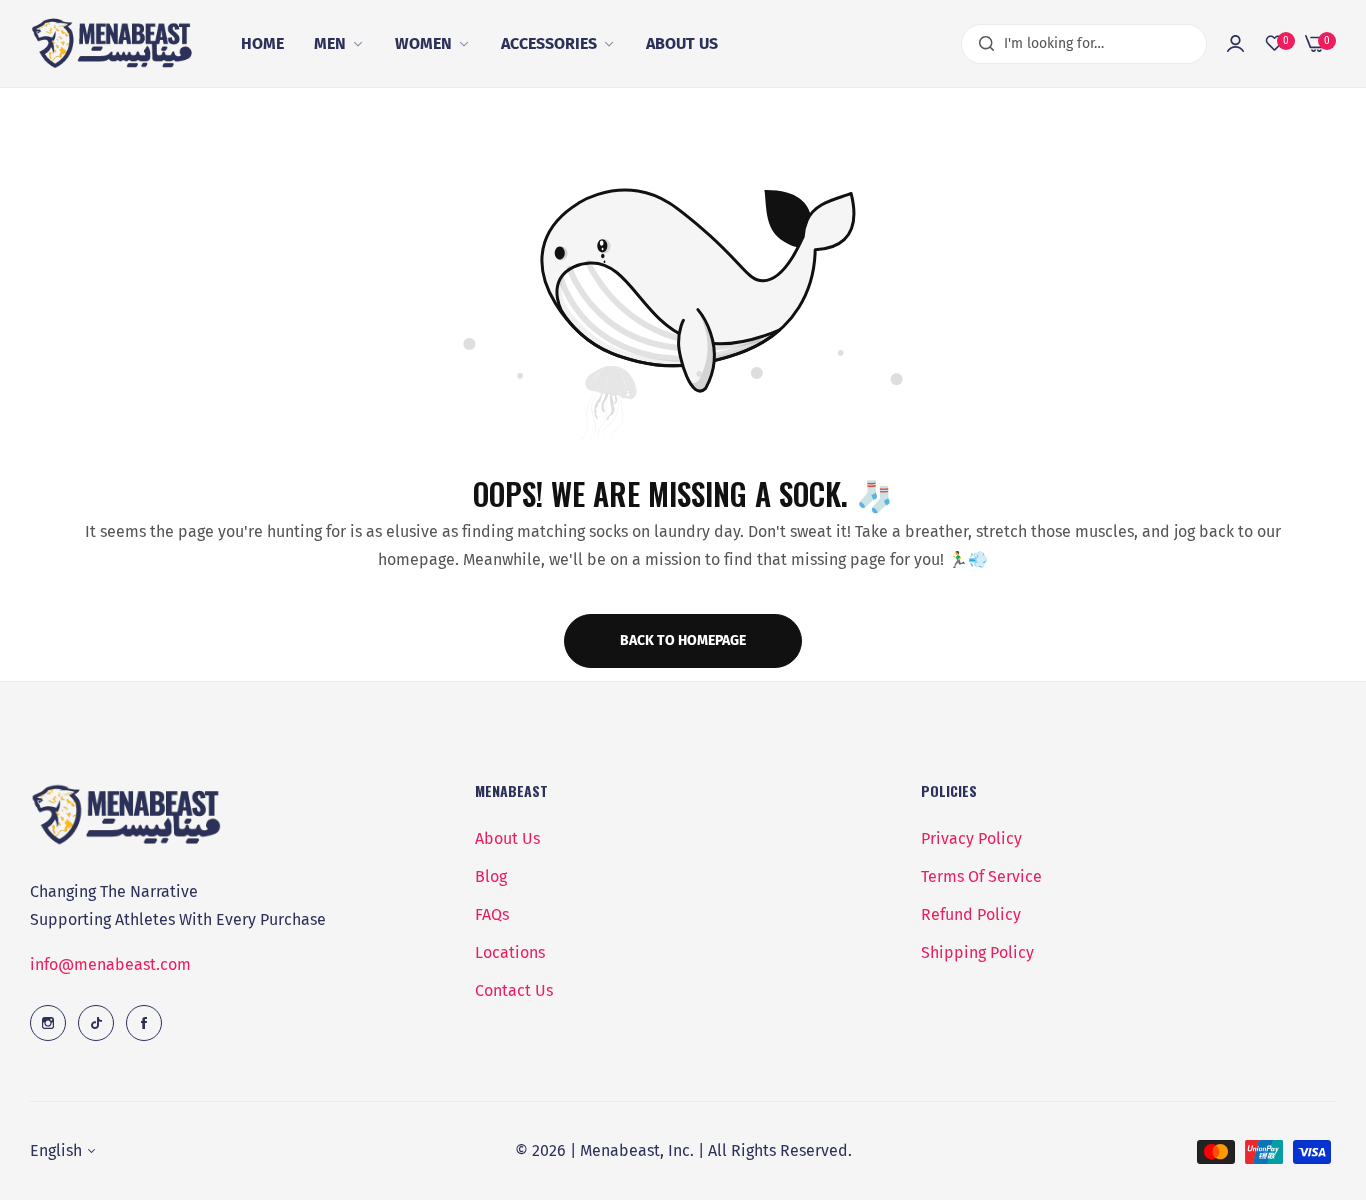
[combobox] (1084, 44)
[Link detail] (48, 1023)
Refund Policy (971, 914)
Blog (491, 876)
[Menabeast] (115, 44)
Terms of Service (981, 876)
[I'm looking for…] (981, 44)
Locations (510, 952)
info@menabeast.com (110, 964)
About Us (507, 838)
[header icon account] (1235, 44)
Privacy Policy (971, 838)
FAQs (492, 914)
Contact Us (514, 990)
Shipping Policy (977, 952)
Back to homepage (683, 640)
